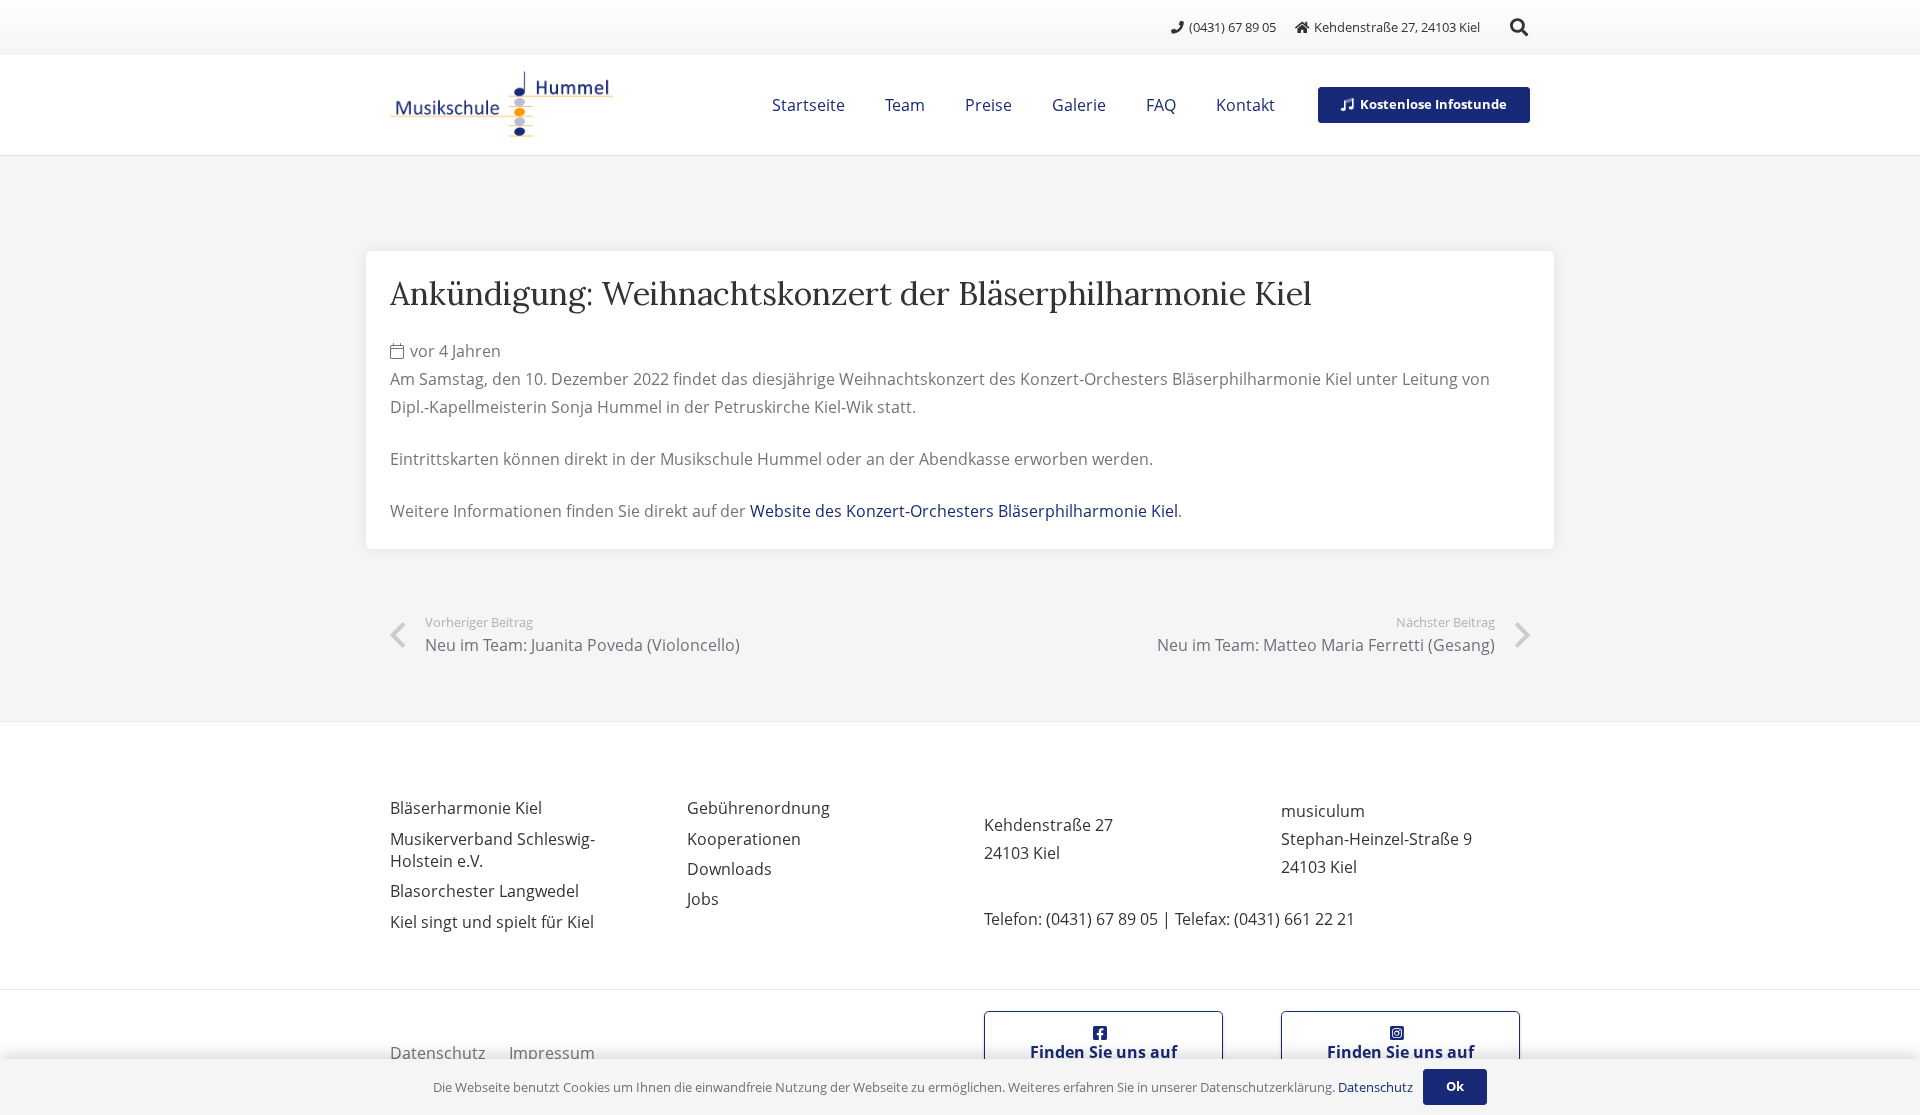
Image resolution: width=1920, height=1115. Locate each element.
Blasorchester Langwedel (484, 891)
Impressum (552, 1053)
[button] (1519, 27)
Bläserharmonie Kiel (466, 808)
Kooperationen (744, 839)
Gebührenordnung (758, 808)
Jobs (703, 899)
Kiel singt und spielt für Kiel (492, 922)
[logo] (501, 105)
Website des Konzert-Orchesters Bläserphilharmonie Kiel (964, 511)
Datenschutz (437, 1053)
